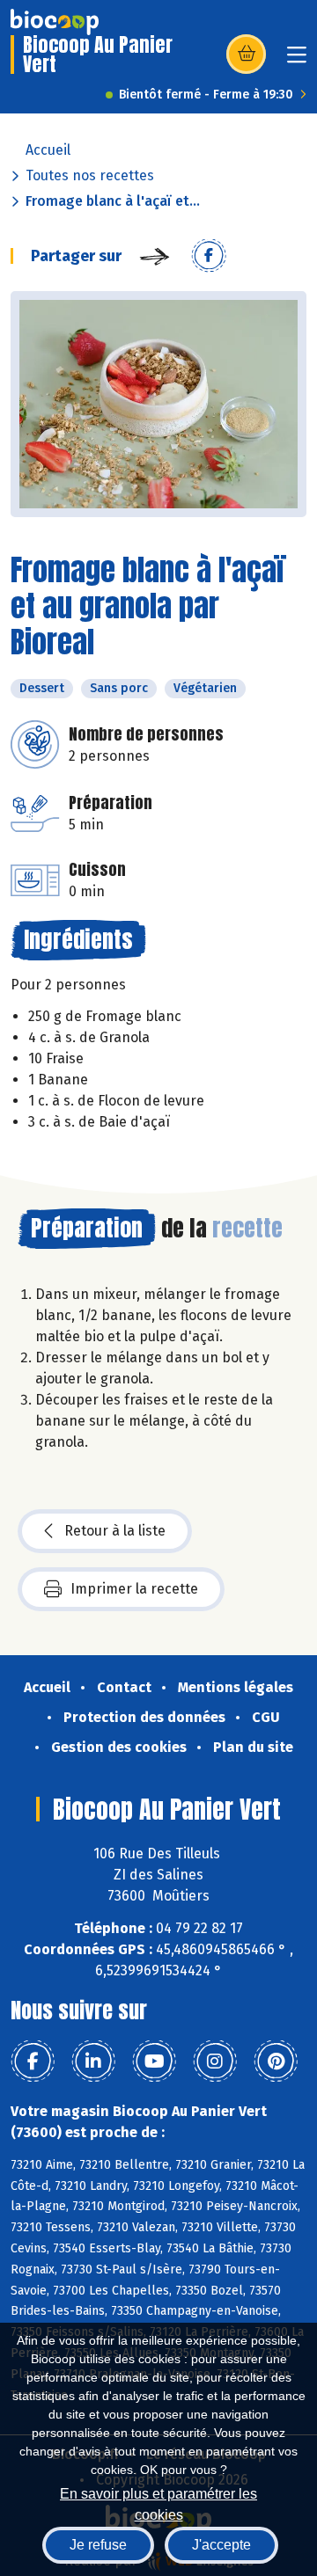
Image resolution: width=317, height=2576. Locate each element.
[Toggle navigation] (297, 60)
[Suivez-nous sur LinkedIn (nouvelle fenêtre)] (93, 2062)
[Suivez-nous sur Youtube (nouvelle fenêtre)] (154, 2062)
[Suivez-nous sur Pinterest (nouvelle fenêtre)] (276, 2062)
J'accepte (221, 2545)
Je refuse (98, 2545)
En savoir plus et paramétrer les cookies (158, 2503)
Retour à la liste (115, 1531)
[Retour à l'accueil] (55, 22)
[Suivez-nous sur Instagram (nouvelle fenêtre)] (215, 2062)
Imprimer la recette (134, 1589)
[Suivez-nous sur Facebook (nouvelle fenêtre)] (33, 2062)
